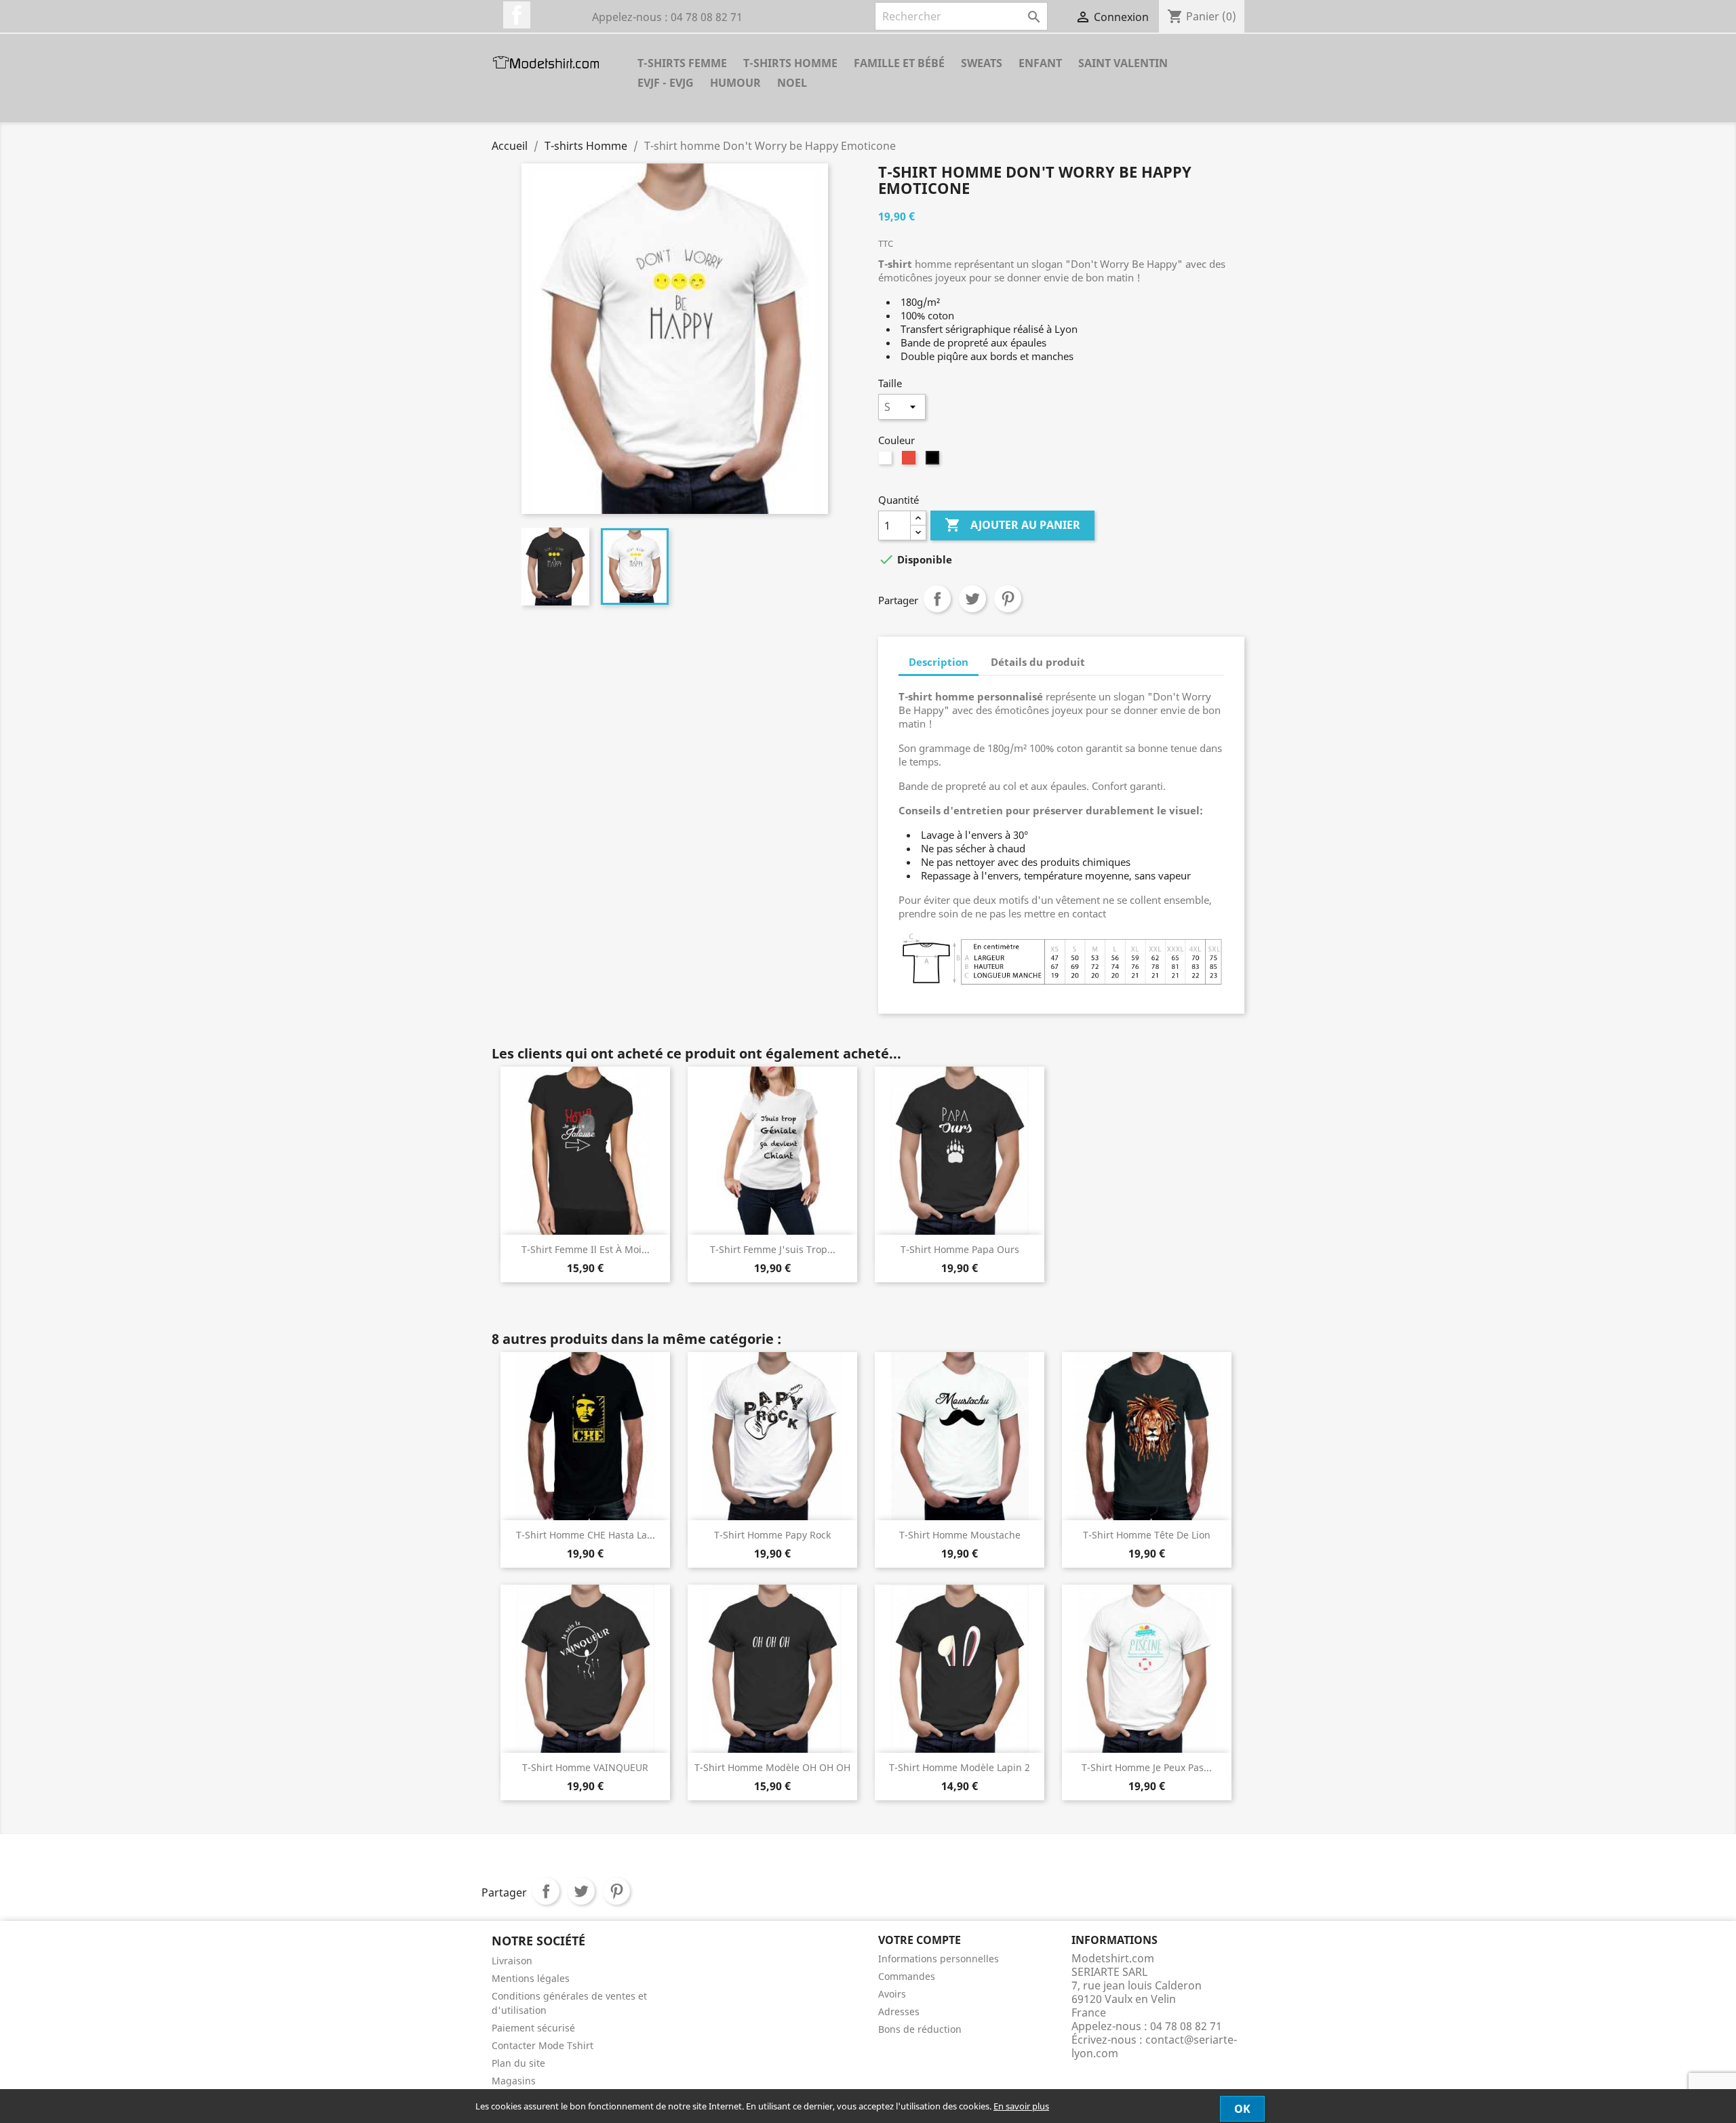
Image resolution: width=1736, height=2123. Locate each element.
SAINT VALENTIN (1123, 63)
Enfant (1040, 63)
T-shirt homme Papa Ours (960, 1249)
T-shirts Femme (682, 63)
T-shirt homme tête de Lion (1147, 1535)
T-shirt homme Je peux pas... (1147, 1767)
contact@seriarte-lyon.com (1154, 2046)
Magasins (514, 2081)
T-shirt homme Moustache (960, 1535)
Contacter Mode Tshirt (542, 2045)
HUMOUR (735, 83)
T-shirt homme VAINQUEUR (585, 1767)
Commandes (907, 1976)
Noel (792, 83)
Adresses (899, 2011)
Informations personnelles (939, 1959)
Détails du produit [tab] (1038, 662)
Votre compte (920, 1940)
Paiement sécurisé (533, 2028)
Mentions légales (531, 1978)
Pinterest (1008, 599)
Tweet (972, 599)
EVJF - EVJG (666, 83)
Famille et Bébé (899, 63)
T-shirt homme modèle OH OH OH (772, 1767)
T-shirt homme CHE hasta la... (586, 1535)
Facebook (517, 15)
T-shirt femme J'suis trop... (773, 1249)
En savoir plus (1021, 2106)
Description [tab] (939, 662)
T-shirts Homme (790, 63)
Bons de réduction (920, 2029)
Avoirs (892, 1994)
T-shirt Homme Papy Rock (772, 1535)
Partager (937, 599)
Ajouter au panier (1012, 525)
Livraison (512, 1961)
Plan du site (518, 2063)
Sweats (982, 63)
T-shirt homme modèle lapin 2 (960, 1767)
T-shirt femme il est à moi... (586, 1249)
